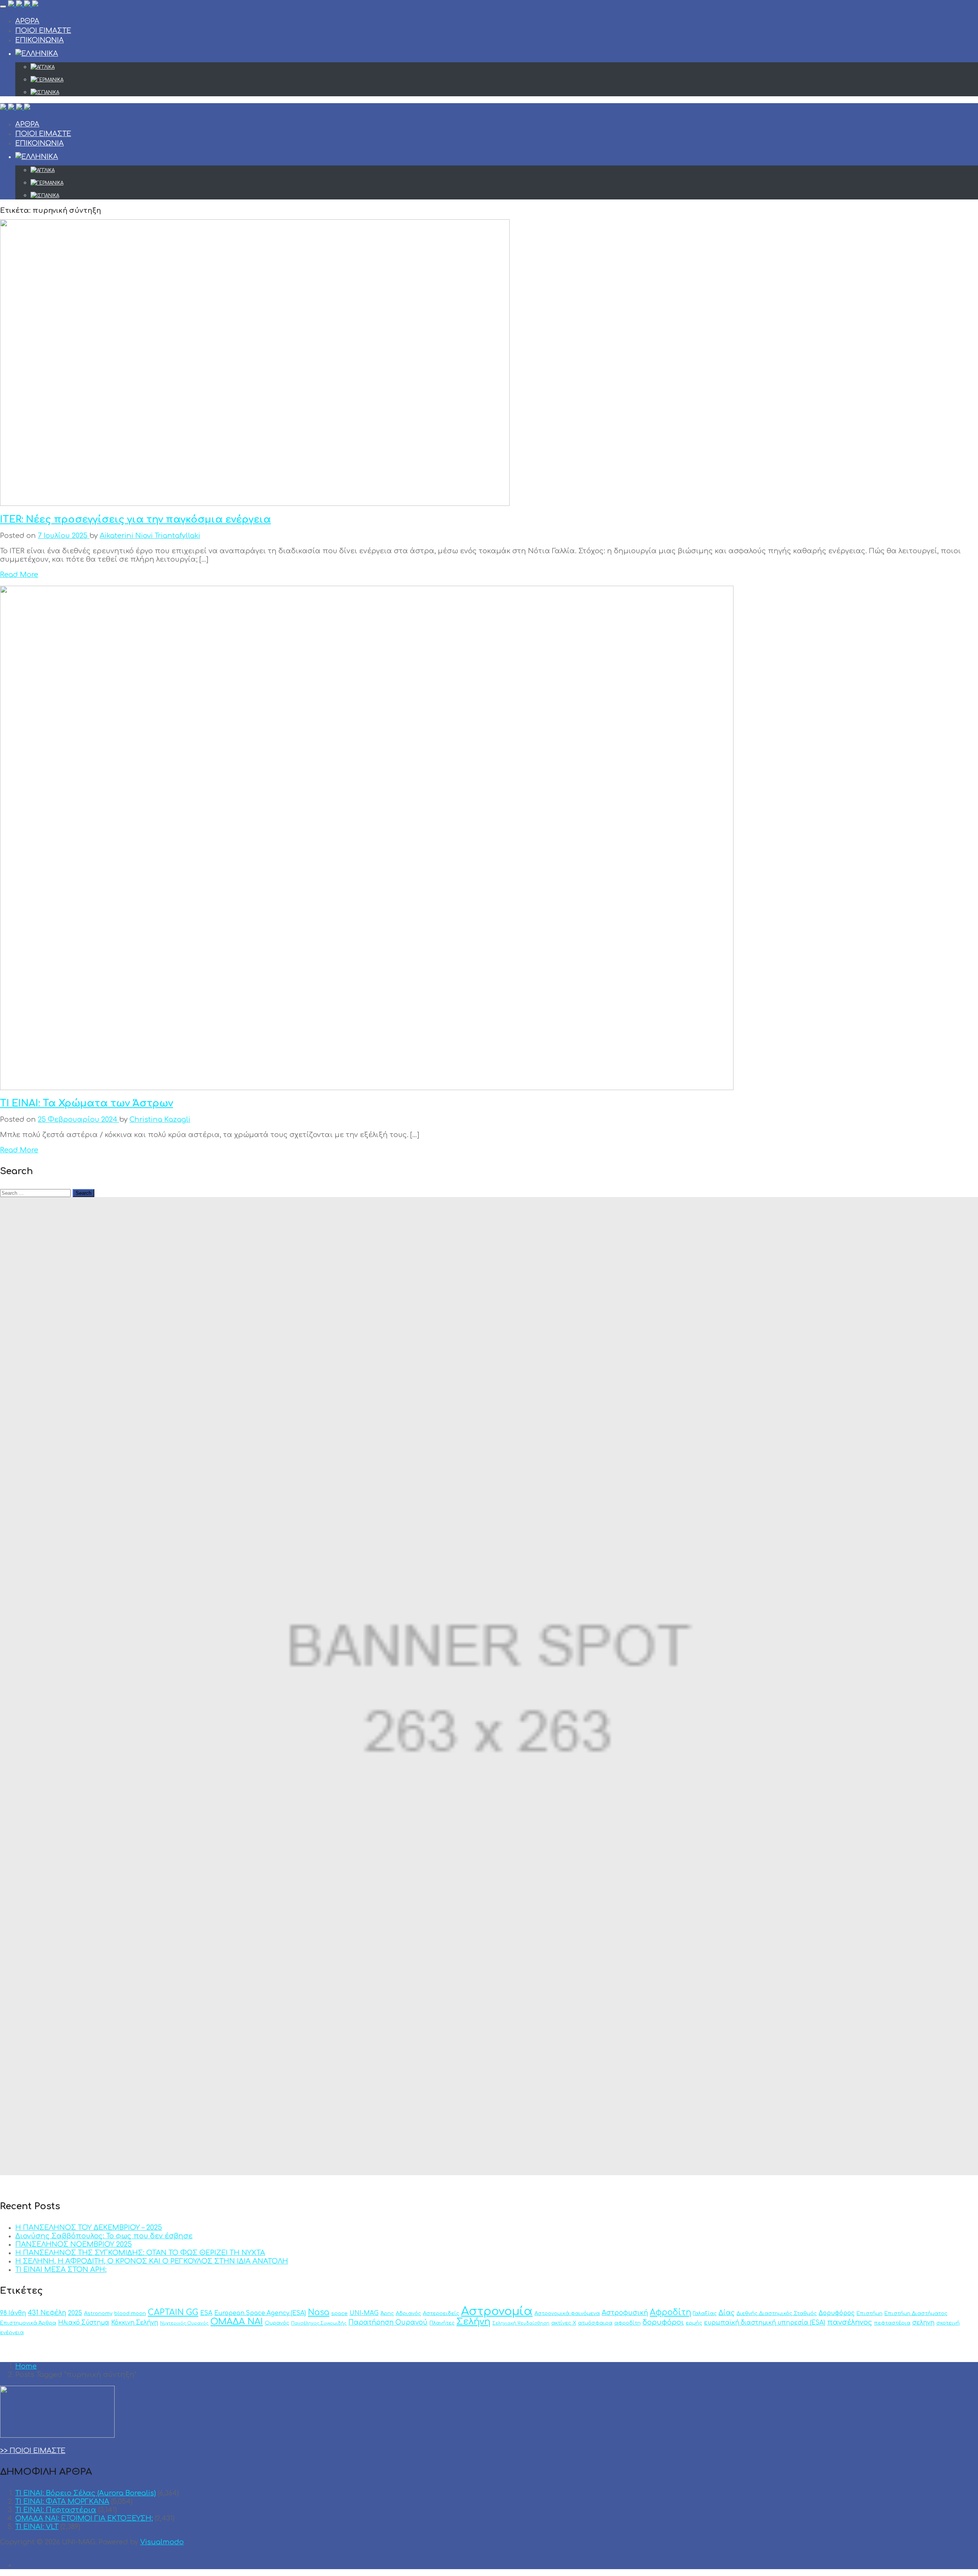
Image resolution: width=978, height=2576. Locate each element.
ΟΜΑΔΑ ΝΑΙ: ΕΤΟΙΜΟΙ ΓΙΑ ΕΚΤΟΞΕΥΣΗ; (84, 2518)
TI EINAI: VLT (37, 2527)
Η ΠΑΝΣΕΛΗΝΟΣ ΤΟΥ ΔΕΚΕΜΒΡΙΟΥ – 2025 (89, 2228)
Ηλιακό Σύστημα (84, 2323)
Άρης (387, 2313)
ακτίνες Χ (564, 2323)
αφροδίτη (627, 2323)
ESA (206, 2313)
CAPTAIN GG (173, 2313)
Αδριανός (408, 2313)
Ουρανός (277, 2323)
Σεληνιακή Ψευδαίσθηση (521, 2323)
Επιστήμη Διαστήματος (916, 2313)
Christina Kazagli (160, 1120)
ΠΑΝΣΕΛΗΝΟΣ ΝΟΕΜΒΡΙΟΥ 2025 (74, 2244)
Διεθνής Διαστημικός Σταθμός (777, 2313)
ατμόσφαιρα (595, 2323)
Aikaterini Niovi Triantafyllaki (150, 536)
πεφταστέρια (892, 2323)
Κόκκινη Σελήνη (135, 2323)
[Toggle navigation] (3, 6)
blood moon (130, 2313)
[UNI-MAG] (23, 5)
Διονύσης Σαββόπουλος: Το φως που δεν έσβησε (104, 2236)
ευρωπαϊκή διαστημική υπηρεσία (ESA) (765, 2323)
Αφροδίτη (670, 2313)
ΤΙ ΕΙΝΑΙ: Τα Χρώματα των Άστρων (87, 1103)
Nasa (319, 2313)
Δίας (727, 2313)
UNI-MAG (364, 2313)
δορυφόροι (663, 2322)
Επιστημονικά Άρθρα (28, 2323)
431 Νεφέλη (47, 2313)
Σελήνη (474, 2322)
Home (26, 2366)
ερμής (694, 2323)
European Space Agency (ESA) (260, 2313)
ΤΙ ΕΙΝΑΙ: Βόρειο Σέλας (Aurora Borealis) (86, 2493)
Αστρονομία (497, 2311)
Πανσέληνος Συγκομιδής (319, 2323)
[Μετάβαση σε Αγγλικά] (504, 67)
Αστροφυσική (625, 2313)
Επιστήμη (870, 2313)
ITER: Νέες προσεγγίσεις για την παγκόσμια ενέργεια (135, 520)
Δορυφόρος (837, 2313)
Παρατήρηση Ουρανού (388, 2322)
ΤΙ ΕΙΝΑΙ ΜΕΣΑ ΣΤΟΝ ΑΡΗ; (61, 2270)
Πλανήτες (442, 2323)
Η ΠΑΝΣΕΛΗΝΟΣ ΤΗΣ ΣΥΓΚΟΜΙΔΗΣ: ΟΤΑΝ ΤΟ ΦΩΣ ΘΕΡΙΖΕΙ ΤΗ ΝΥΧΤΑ (140, 2253)
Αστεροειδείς (441, 2313)
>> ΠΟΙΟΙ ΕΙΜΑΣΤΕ (33, 2451)
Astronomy (98, 2313)
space (339, 2313)
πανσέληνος (850, 2322)
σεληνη (923, 2323)
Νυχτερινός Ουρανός (184, 2323)
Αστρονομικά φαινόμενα (567, 2313)
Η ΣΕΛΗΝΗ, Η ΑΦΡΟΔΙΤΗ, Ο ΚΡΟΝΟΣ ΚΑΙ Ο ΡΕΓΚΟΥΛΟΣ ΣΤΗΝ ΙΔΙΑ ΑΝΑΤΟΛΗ (152, 2261)
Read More (19, 575)
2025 (75, 2313)
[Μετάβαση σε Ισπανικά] (504, 92)
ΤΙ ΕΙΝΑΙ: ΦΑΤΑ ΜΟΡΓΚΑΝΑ (62, 2501)
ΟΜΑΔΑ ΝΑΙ (237, 2322)
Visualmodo (162, 2542)
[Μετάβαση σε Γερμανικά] (504, 80)
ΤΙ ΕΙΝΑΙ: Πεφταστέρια (56, 2510)
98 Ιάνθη (13, 2313)
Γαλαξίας (705, 2313)
